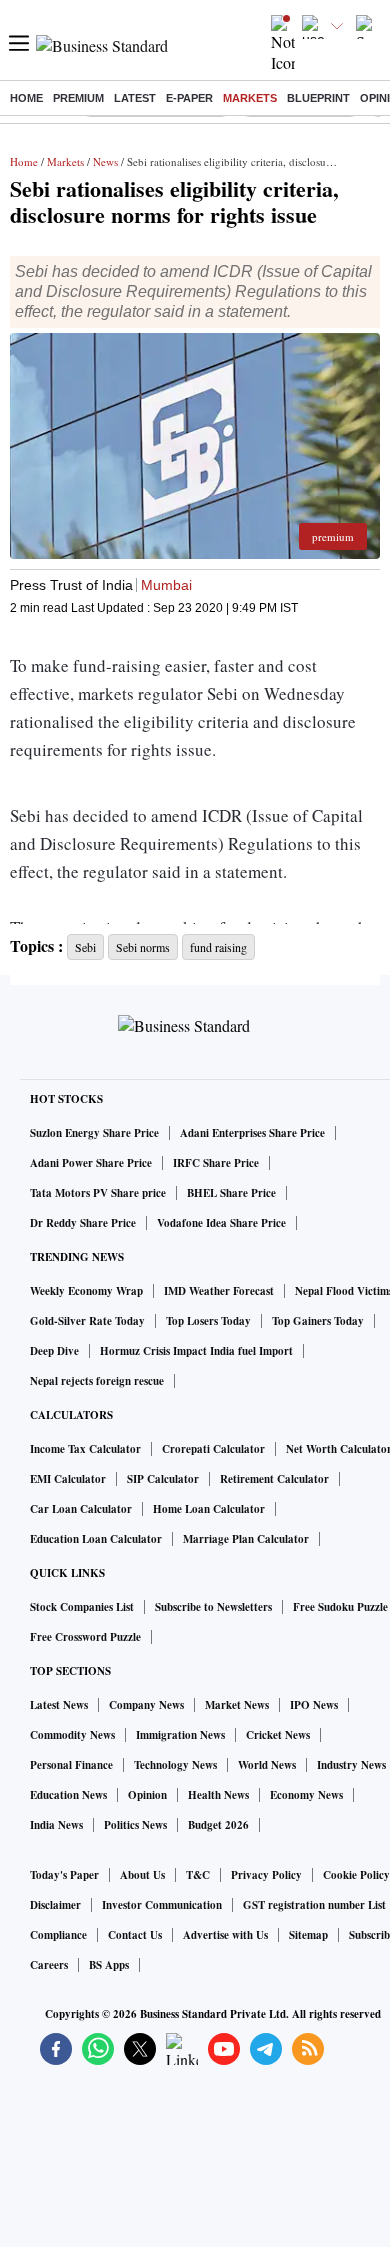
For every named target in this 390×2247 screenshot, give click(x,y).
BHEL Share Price (231, 1193)
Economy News (306, 1795)
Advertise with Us (225, 1935)
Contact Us (135, 1935)
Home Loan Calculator (209, 1509)
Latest (135, 98)
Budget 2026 (218, 1825)
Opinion (147, 1795)
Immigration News (180, 1735)
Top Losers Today (208, 1321)
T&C (198, 1875)
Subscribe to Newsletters (213, 1607)
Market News (237, 1705)
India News (56, 1825)
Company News (146, 1705)
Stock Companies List (82, 1607)
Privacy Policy (266, 1875)
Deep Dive (54, 1351)
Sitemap (308, 1935)
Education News (68, 1795)
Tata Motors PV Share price (98, 1193)
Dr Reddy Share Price (83, 1223)
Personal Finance (71, 1765)
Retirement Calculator (274, 1479)
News (105, 161)
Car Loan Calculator (81, 1509)
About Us (142, 1875)
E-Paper (189, 98)
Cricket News (278, 1735)
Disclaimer (55, 1905)
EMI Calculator (68, 1479)
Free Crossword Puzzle (85, 1637)
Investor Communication (162, 1905)
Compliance (58, 1935)
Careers (49, 1965)
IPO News (314, 1705)
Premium (78, 98)
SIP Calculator (163, 1479)
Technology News (175, 1765)
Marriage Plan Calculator (246, 1539)
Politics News (135, 1825)
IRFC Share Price (216, 1163)
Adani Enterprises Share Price (252, 1133)
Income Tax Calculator (85, 1449)
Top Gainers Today (318, 1321)
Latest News (59, 1705)
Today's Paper (64, 1875)
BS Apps (109, 1965)
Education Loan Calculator (96, 1539)
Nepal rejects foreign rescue (97, 1381)
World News (267, 1765)
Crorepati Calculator (213, 1449)
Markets (250, 98)
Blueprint (318, 98)
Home (26, 98)
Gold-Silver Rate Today (87, 1321)
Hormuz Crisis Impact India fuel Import (196, 1351)
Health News (218, 1795)
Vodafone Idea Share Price (221, 1223)
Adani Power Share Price (91, 1163)
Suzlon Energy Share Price (94, 1133)
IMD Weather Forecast (219, 1291)
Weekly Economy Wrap (86, 1291)
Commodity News (72, 1735)
